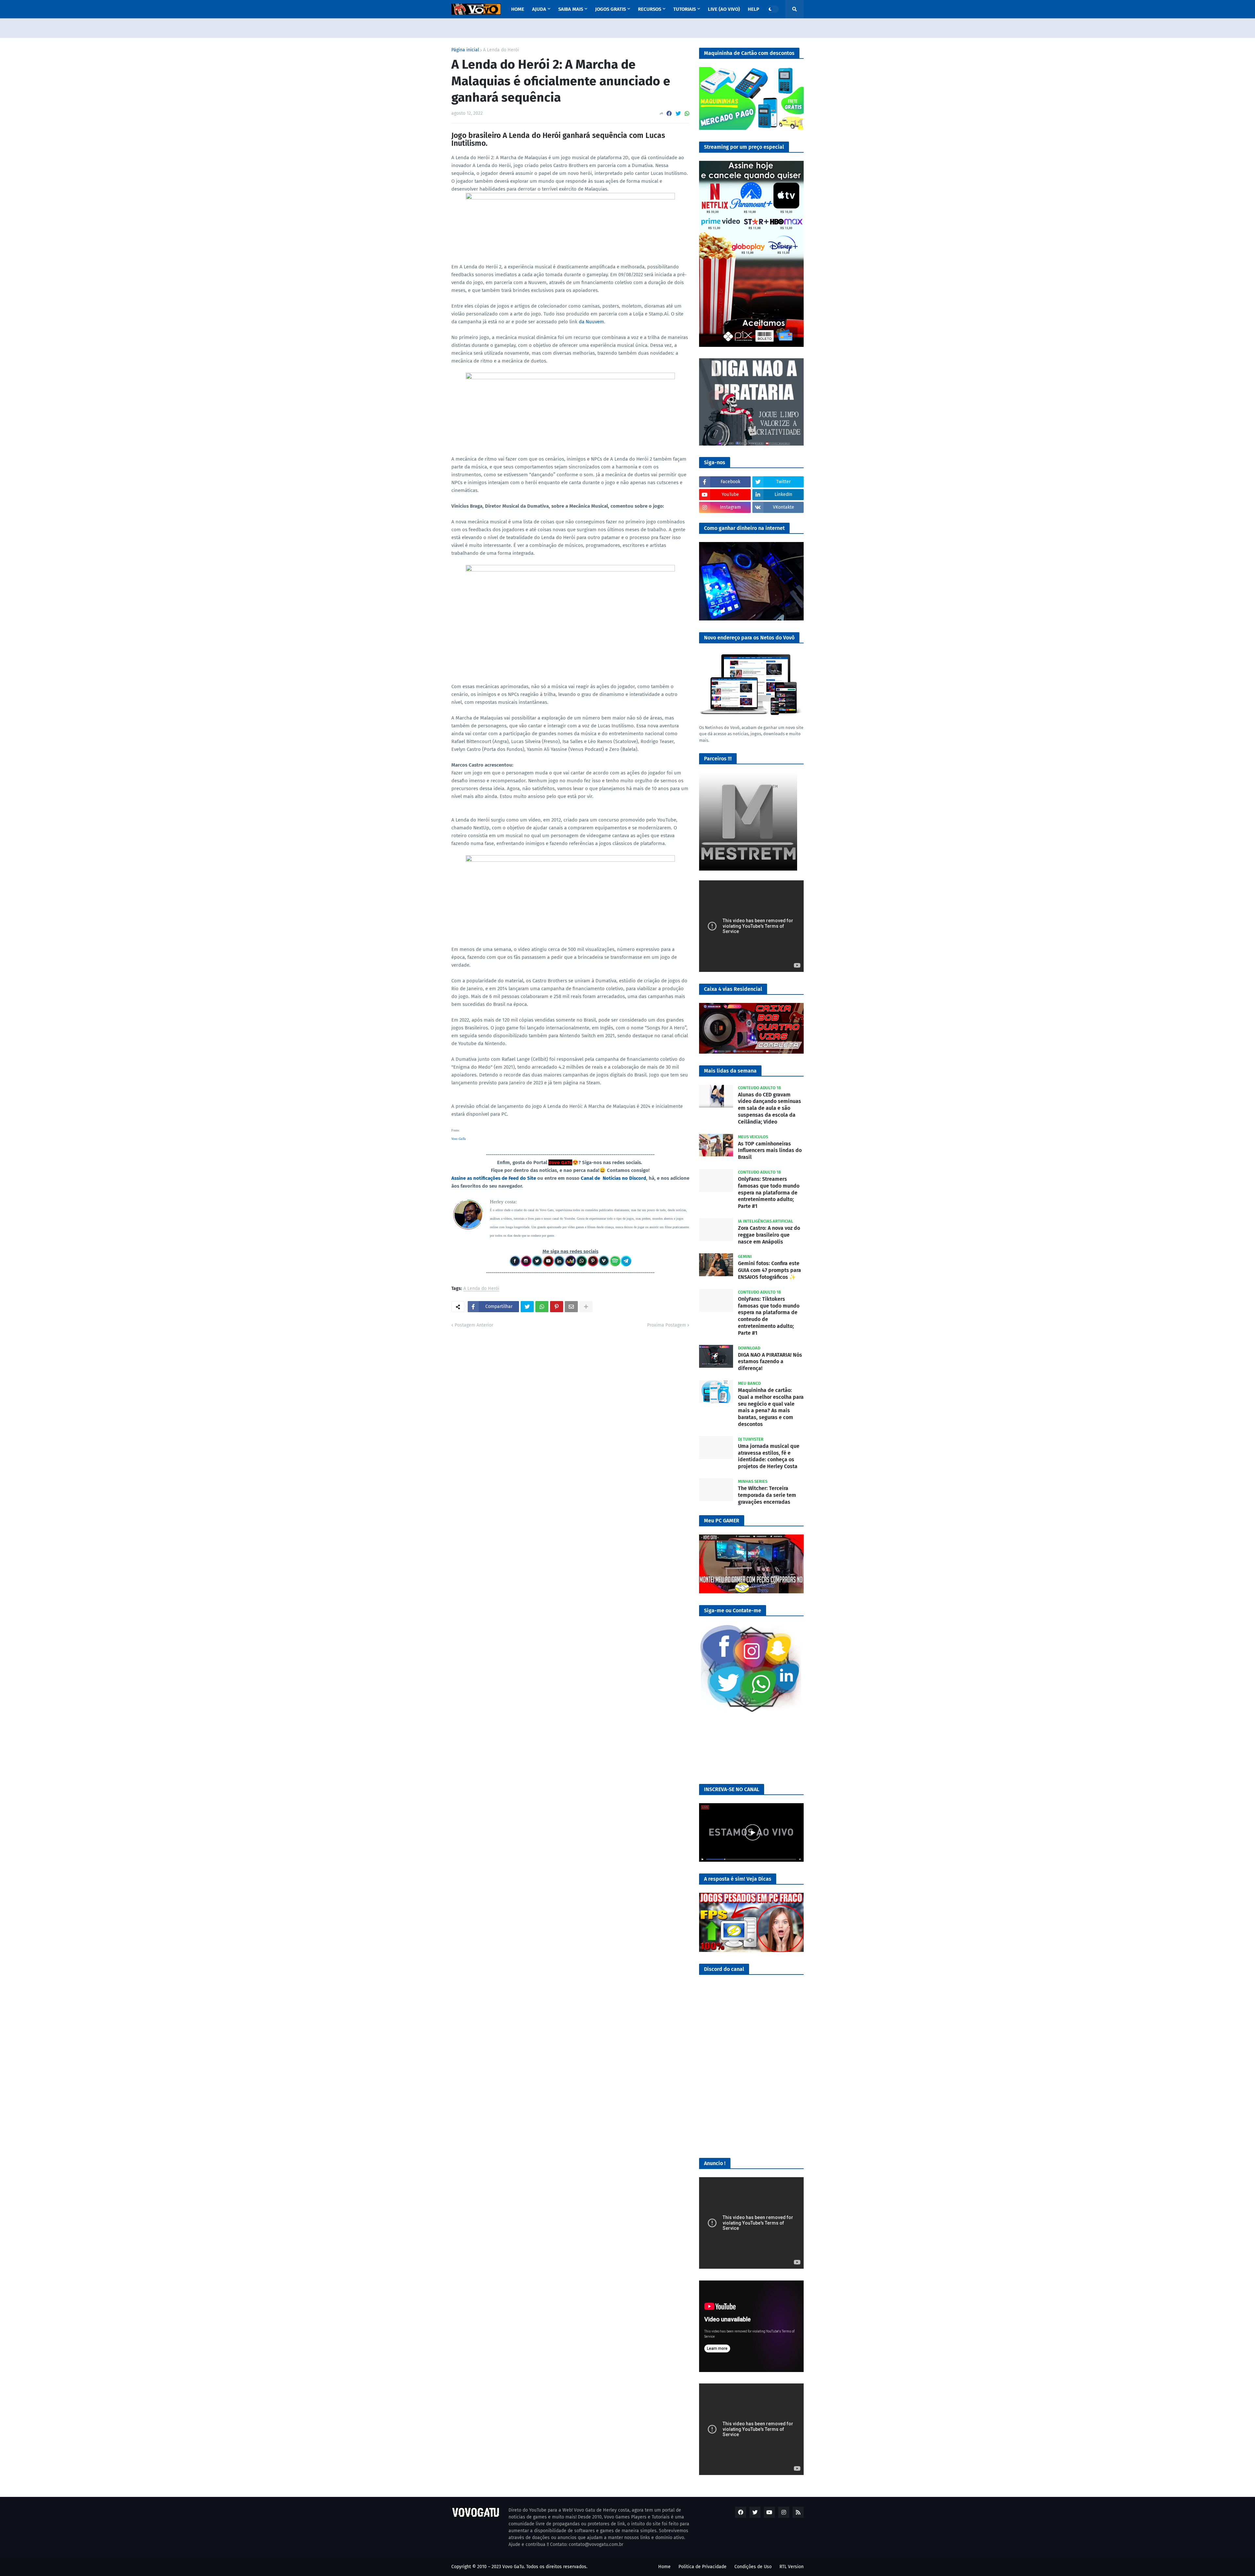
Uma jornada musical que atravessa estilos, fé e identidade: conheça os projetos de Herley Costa (769, 1456)
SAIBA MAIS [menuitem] (571, 9)
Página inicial (465, 50)
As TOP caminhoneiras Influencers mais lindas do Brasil (770, 1151)
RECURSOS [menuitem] (650, 9)
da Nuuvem (591, 322)
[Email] (571, 1307)
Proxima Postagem (667, 1325)
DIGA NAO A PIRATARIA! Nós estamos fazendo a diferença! (770, 1362)
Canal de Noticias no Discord (613, 1178)
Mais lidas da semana (730, 1071)
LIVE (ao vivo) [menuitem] (724, 9)
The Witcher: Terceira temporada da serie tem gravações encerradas (767, 1495)
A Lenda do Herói (501, 50)
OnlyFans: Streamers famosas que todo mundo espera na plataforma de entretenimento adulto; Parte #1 (769, 1193)
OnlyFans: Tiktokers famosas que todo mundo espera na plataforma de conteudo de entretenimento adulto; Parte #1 (769, 1316)
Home (664, 2567)
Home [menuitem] (518, 9)
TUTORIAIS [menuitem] (685, 9)
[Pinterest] (557, 1307)
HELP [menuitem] (753, 9)
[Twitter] (678, 114)
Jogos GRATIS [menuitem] (611, 9)
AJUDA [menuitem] (539, 9)
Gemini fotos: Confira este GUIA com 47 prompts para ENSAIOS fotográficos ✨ (770, 1270)
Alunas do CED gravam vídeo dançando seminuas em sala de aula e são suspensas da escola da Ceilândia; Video (770, 1108)
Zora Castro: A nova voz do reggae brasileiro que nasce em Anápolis (769, 1235)
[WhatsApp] (687, 114)
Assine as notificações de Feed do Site (494, 1178)
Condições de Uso (753, 2567)
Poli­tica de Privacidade (703, 2567)
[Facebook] (669, 114)
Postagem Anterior (474, 1325)
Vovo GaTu (459, 1139)
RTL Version (792, 2567)
